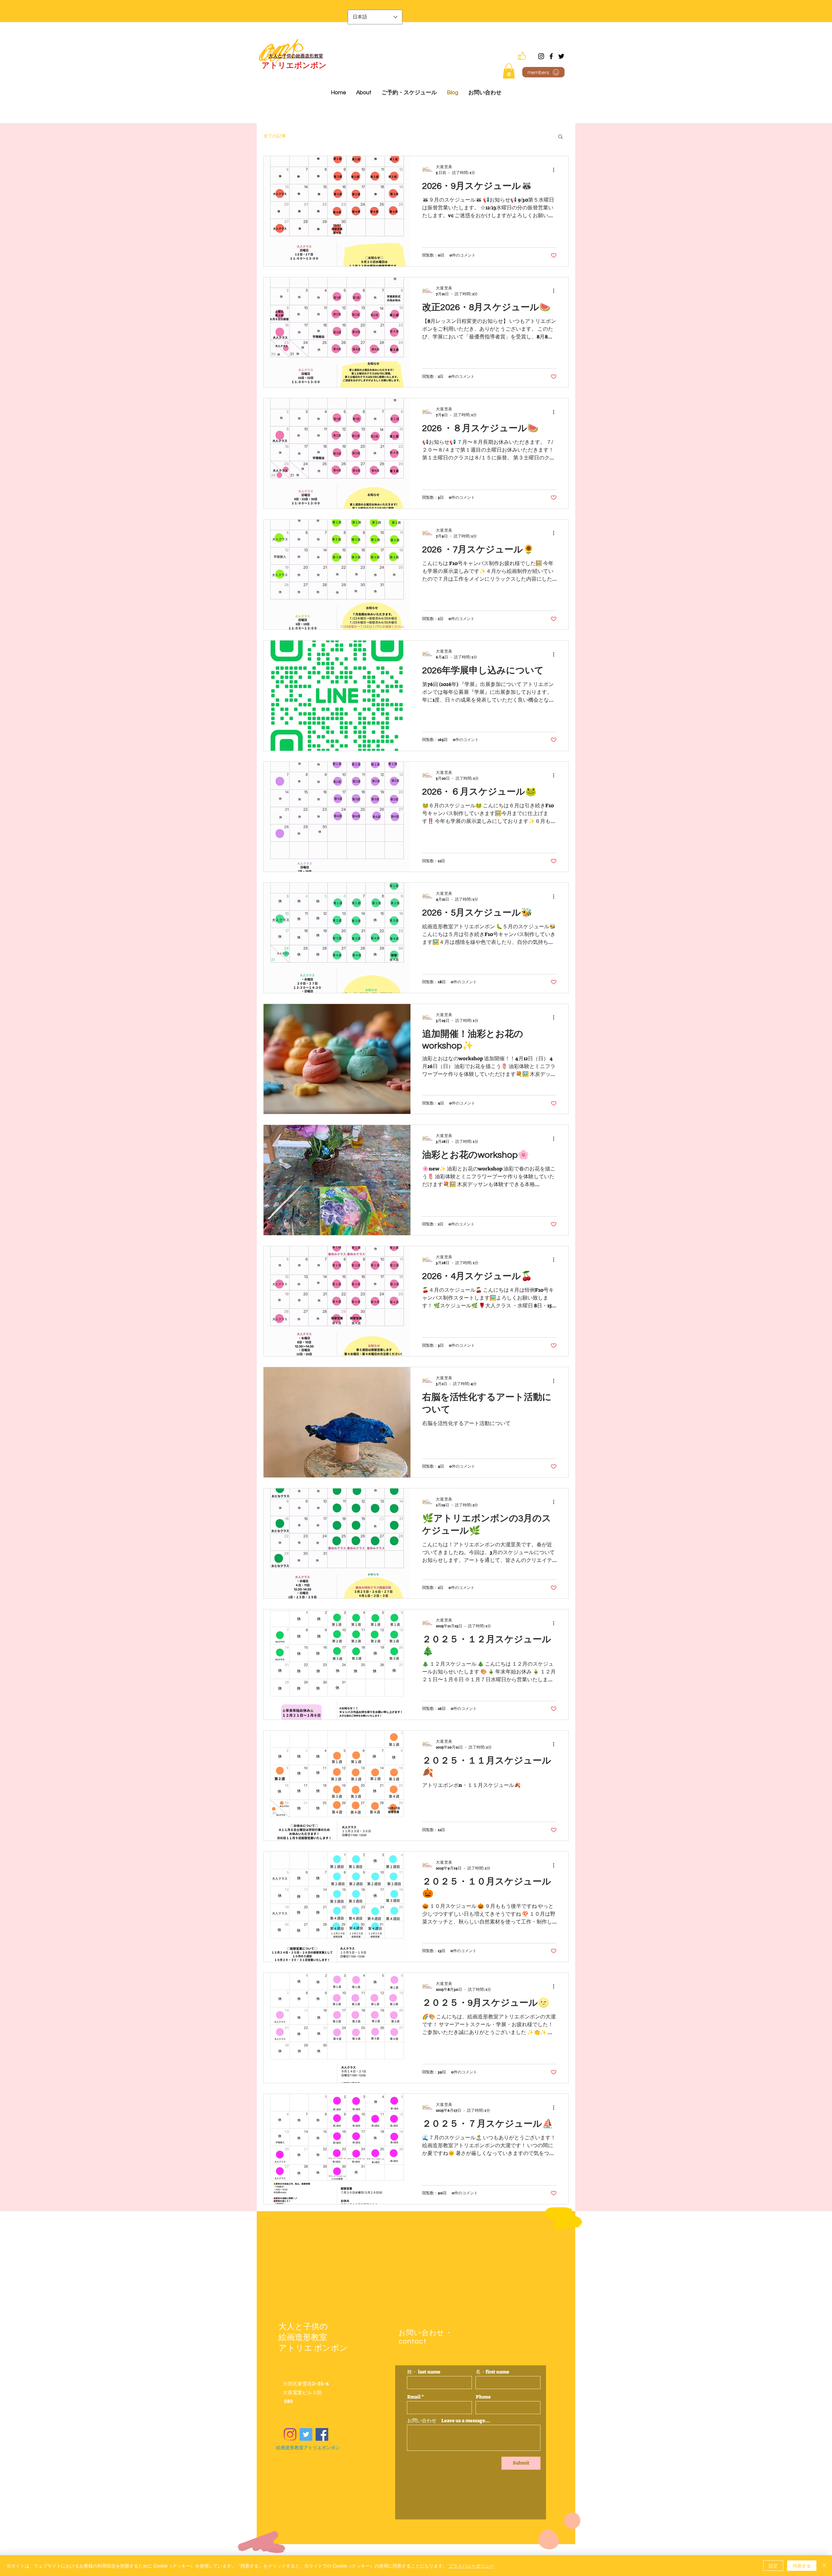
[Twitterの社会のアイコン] (306, 2434)
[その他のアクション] (556, 170)
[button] (509, 71)
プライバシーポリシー (471, 2566)
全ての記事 (275, 136)
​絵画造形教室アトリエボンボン (308, 2448)
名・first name (493, 2372)
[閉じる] (824, 2566)
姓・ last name (424, 2372)
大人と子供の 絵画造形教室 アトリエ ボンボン (313, 2337)
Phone (483, 2397)
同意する (802, 2566)
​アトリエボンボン (294, 66)
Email (414, 2397)
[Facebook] (551, 56)
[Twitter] (561, 56)
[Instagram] (541, 56)
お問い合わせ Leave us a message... (449, 2421)
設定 (773, 2566)
